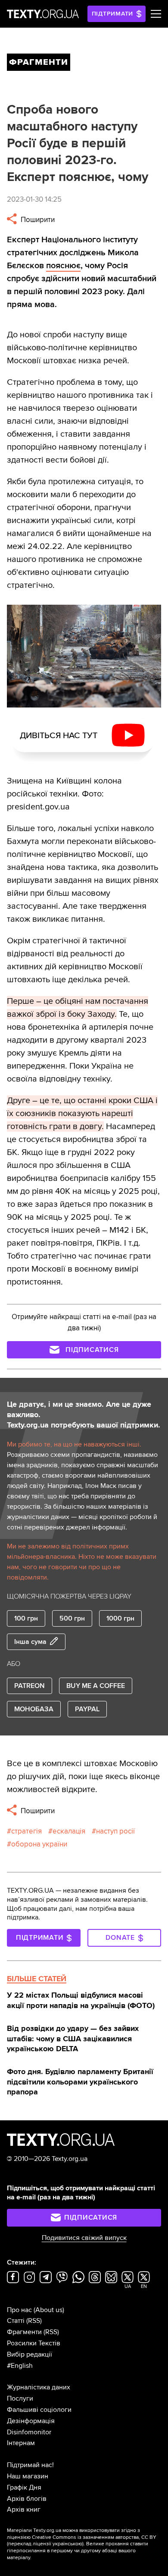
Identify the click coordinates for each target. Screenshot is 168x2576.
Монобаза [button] (34, 1709)
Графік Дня (24, 2487)
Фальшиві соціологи (39, 2410)
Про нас (19, 2310)
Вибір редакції (30, 2354)
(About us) (49, 2310)
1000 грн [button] (120, 1618)
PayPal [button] (87, 1709)
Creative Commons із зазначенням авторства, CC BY (94, 2537)
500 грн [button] (72, 1618)
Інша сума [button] (30, 1642)
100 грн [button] (26, 1618)
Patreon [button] (30, 1686)
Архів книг (24, 2509)
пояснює (63, 266)
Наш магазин (28, 2476)
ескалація (69, 1831)
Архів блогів (27, 2499)
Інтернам (21, 2443)
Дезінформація (31, 2421)
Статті (16, 2321)
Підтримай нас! (30, 2465)
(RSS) (34, 2321)
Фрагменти (24, 2332)
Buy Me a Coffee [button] (96, 1686)
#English (20, 2366)
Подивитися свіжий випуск (84, 2238)
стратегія (26, 1831)
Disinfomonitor (29, 2432)
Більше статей (37, 1979)
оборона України (39, 1844)
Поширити (37, 220)
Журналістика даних (39, 2387)
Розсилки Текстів (34, 2343)
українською (67, 2544)
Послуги (20, 2398)
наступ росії (115, 1831)
